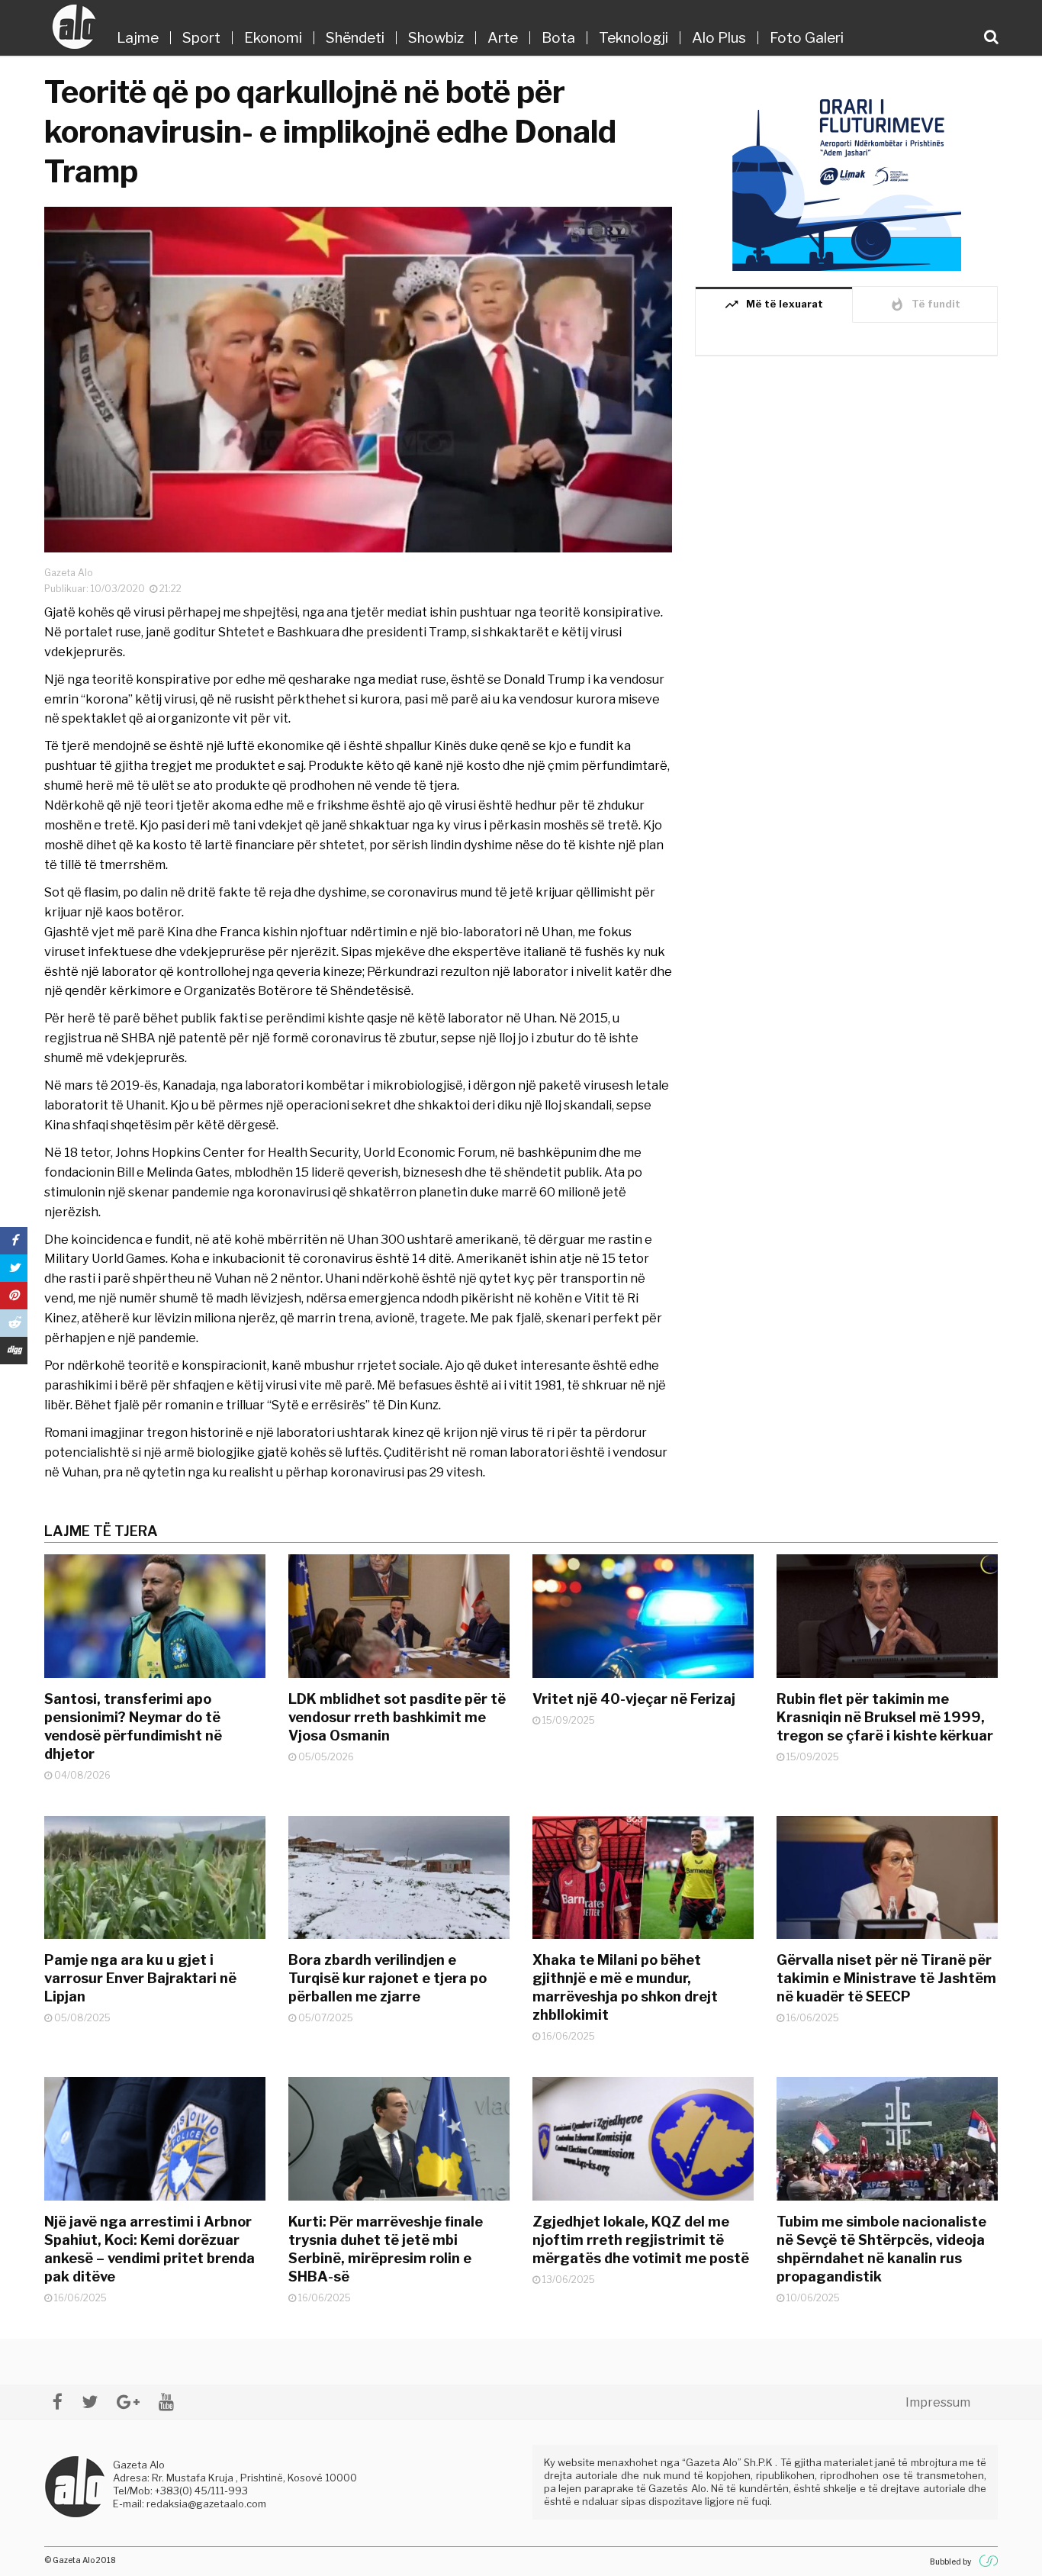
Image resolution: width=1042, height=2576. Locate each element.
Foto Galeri (807, 38)
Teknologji (634, 38)
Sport (201, 38)
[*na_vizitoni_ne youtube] (166, 2402)
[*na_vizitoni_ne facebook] (58, 2402)
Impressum (938, 2402)
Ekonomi (273, 38)
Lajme (138, 38)
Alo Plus (719, 38)
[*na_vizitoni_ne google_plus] (128, 2402)
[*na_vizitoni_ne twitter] (90, 2402)
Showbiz (436, 38)
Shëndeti (355, 38)
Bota (558, 38)
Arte (503, 38)
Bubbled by (950, 2562)
